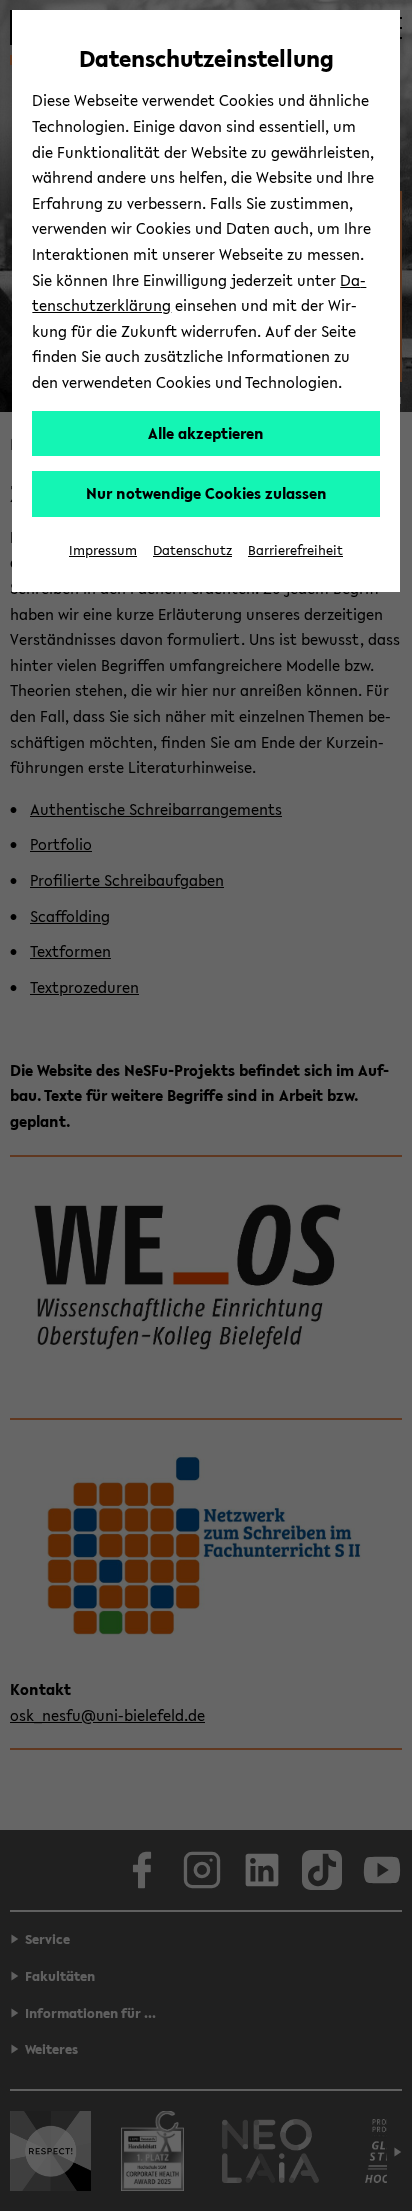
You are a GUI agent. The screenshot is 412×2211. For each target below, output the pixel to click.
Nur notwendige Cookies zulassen (206, 493)
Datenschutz (192, 550)
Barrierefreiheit (295, 550)
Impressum (103, 550)
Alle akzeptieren (206, 433)
